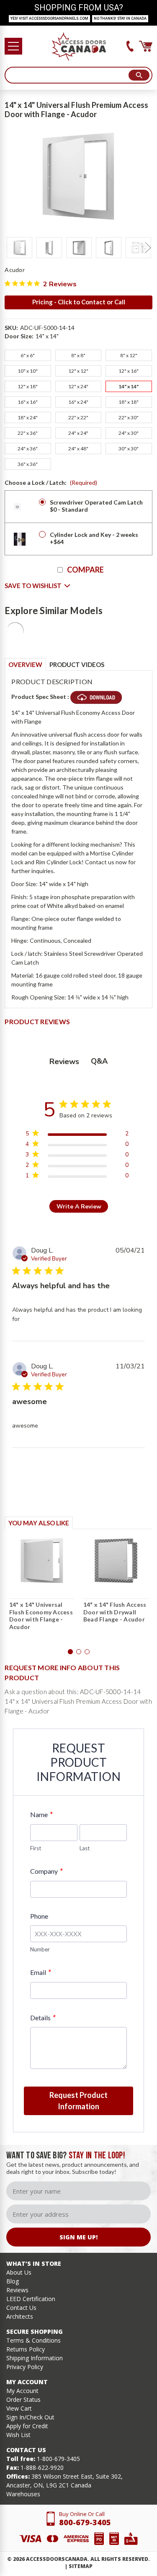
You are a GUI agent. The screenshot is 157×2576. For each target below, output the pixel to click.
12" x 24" (78, 386)
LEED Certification (31, 2299)
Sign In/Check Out (30, 2417)
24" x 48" (78, 449)
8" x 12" (129, 355)
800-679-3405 (85, 2522)
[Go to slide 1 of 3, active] (70, 1652)
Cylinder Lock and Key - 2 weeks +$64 (94, 538)
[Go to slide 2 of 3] (79, 1652)
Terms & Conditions (33, 2340)
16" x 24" (78, 402)
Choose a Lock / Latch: (51, 483)
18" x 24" (28, 417)
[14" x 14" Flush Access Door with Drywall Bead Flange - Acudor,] (116, 1561)
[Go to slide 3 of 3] (87, 1652)
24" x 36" (28, 449)
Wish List (18, 2435)
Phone (39, 1916)
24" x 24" (78, 433)
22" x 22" (78, 417)
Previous (9, 248)
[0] (146, 46)
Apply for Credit (27, 2426)
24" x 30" (129, 433)
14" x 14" (129, 386)
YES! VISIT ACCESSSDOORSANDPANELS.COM (49, 18)
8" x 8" (78, 355)
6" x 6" (28, 355)
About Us (19, 2272)
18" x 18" (129, 402)
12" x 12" (78, 371)
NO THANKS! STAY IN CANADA (120, 18)
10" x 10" (28, 371)
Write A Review (79, 1207)
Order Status (23, 2399)
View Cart (19, 2408)
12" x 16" (129, 371)
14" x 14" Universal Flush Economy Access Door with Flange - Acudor (41, 1616)
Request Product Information (78, 2101)
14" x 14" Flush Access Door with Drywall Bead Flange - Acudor (115, 1612)
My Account (22, 2391)
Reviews (17, 2290)
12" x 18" (28, 386)
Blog (13, 2281)
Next (148, 248)
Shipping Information (35, 2358)
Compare (85, 570)
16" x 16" (28, 402)
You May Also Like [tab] (39, 1523)
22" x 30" (129, 417)
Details (43, 2018)
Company (46, 1871)
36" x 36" (28, 464)
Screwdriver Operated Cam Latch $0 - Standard (96, 506)
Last (85, 1848)
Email (40, 1972)
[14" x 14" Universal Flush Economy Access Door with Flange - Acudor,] (42, 1561)
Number (40, 1949)
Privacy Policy (25, 2367)
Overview (25, 664)
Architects (20, 2316)
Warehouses (23, 2494)
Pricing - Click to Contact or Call (79, 302)
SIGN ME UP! (78, 2237)
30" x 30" (129, 449)
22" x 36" (28, 433)
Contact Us (21, 2308)
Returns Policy (26, 2349)
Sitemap (81, 2566)
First (36, 1848)
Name (41, 1814)
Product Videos (77, 664)
